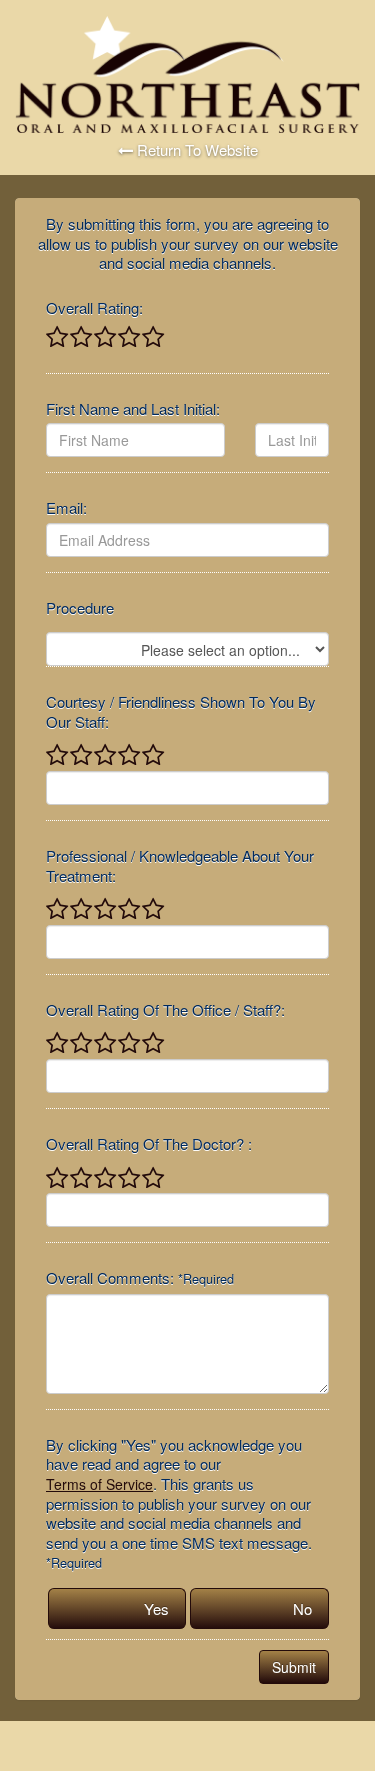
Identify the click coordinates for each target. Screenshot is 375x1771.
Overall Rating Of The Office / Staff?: (165, 1010)
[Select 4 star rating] (128, 338)
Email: (66, 508)
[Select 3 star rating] (104, 338)
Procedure (80, 608)
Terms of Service (99, 1484)
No (302, 1608)
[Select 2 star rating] (80, 338)
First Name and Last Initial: (133, 409)
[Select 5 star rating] (152, 338)
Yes (156, 1608)
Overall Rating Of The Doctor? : (149, 1144)
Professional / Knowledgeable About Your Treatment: (180, 865)
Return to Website (195, 150)
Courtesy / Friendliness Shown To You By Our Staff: (181, 711)
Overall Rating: (94, 308)
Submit (294, 1667)
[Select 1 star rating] (57, 338)
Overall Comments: (140, 1278)
